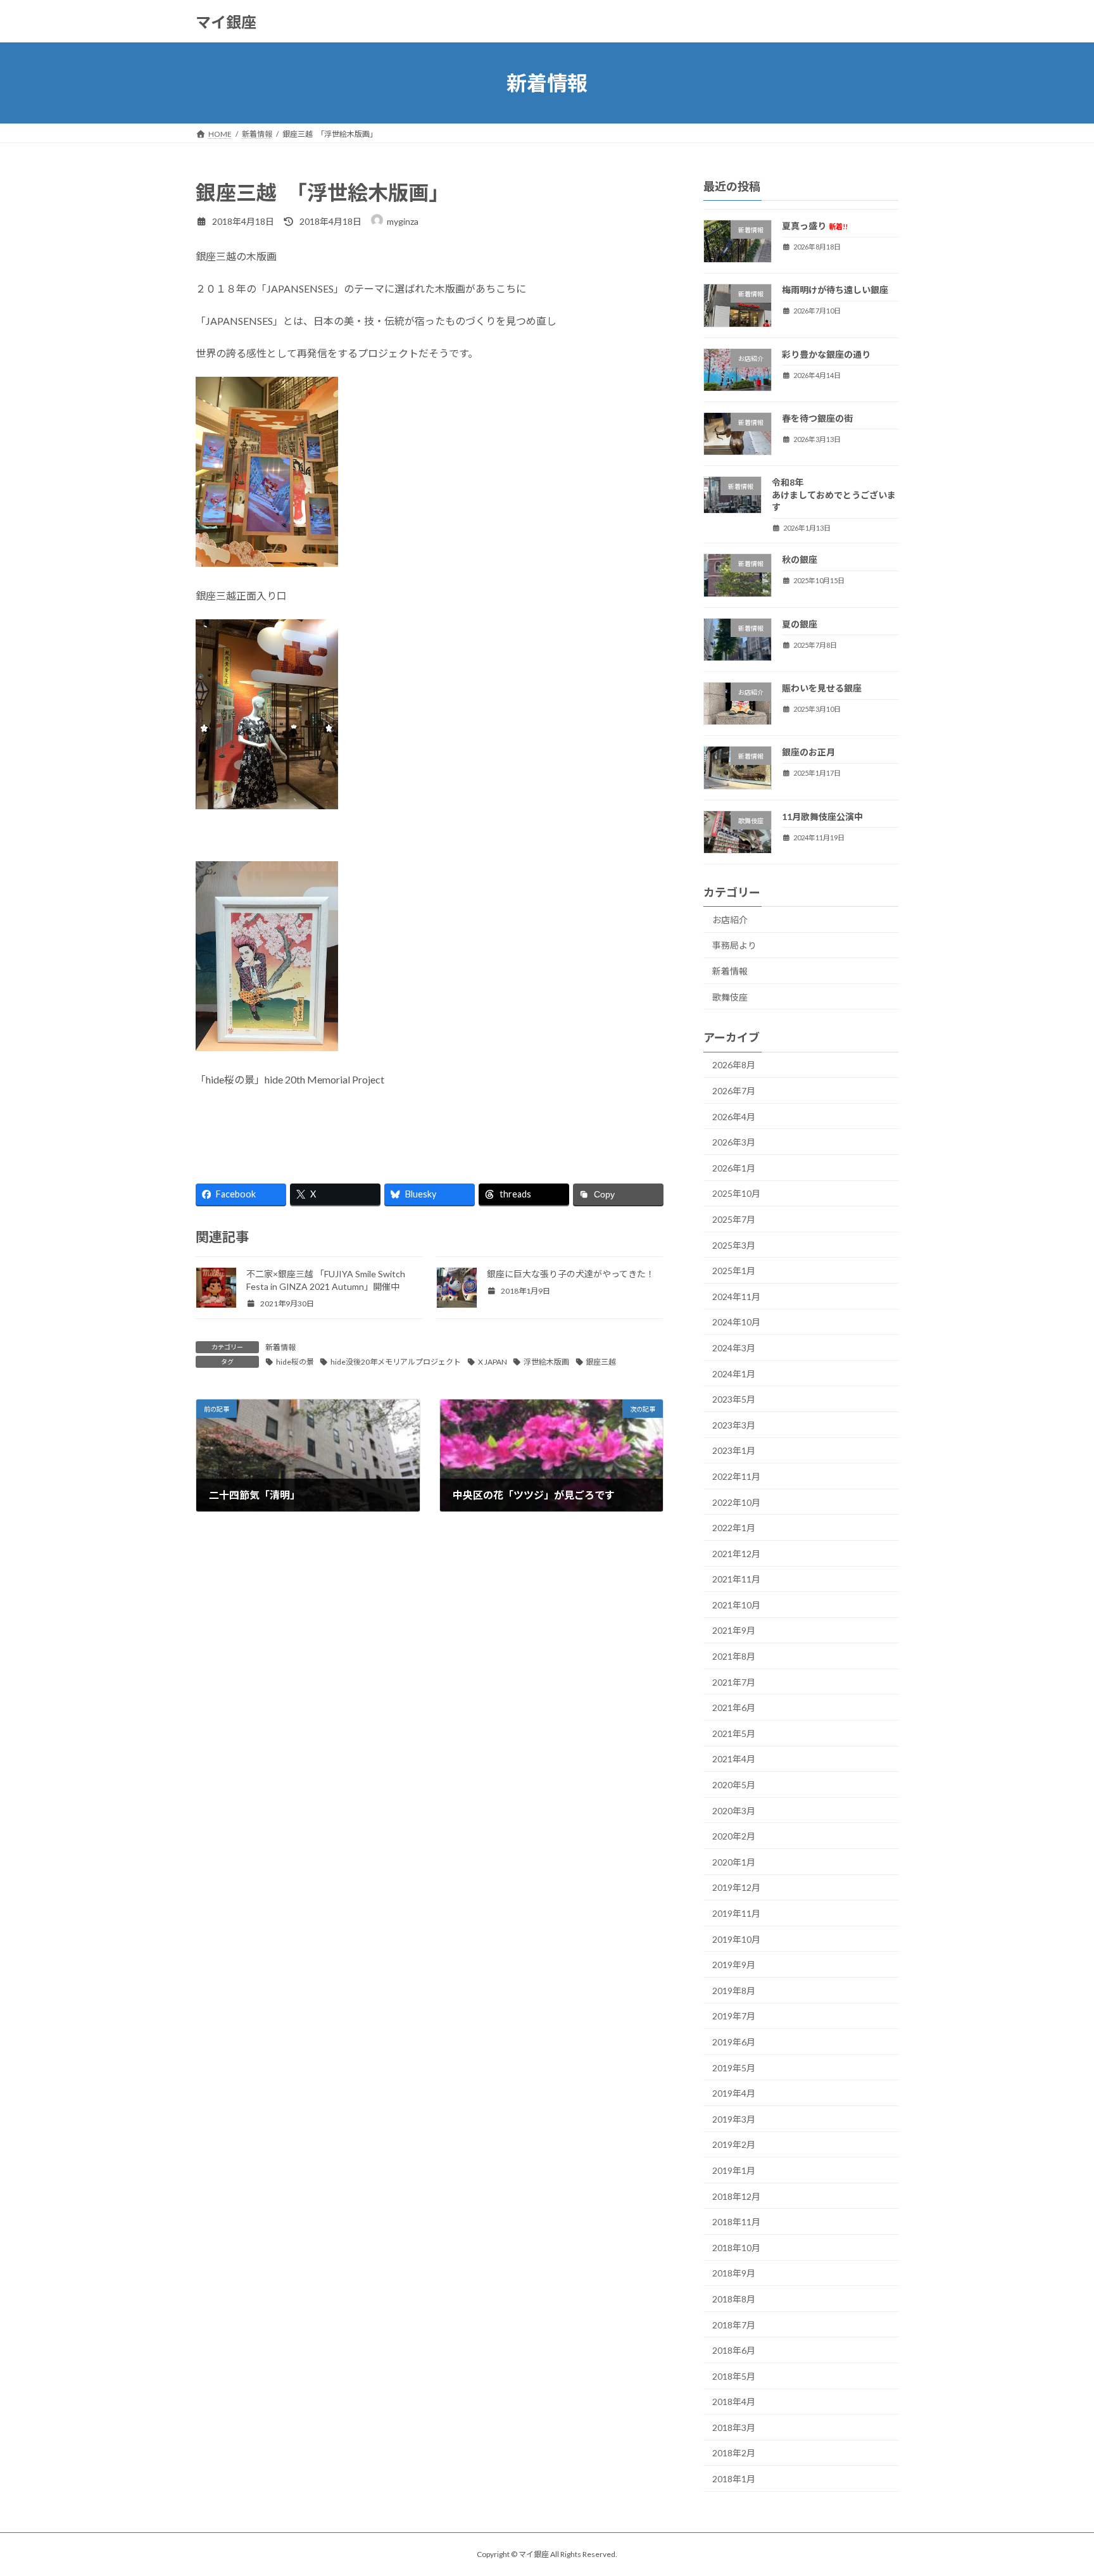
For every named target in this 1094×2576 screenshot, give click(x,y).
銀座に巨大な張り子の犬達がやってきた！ (571, 1274)
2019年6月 (734, 2042)
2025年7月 (734, 1219)
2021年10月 (736, 1605)
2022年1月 (734, 1528)
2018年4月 (734, 2402)
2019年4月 (734, 2093)
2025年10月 (736, 1194)
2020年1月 (734, 1862)
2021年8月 (734, 1656)
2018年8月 (734, 2299)
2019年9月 (734, 1965)
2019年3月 (734, 2119)
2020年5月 (734, 1785)
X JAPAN (493, 1362)
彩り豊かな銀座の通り (826, 354)
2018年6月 (734, 2350)
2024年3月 (734, 1348)
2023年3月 (734, 1425)
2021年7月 (734, 1682)
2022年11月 (736, 1476)
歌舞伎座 (730, 997)
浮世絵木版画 (546, 1362)
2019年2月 (734, 2145)
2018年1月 (734, 2479)
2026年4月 (734, 1117)
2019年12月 (736, 1888)
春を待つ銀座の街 (817, 418)
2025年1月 (734, 1271)
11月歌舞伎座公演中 (822, 817)
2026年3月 (734, 1142)
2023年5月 (734, 1399)
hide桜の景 (295, 1362)
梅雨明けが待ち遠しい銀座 (835, 290)
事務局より (734, 946)
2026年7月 (734, 1091)
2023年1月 (734, 1451)
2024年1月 (734, 1374)
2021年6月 (734, 1708)
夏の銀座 (800, 624)
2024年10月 (736, 1323)
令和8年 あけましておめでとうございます (881, 495)
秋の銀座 (800, 560)
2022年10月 (736, 1502)
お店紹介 (730, 920)
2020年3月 (734, 1811)
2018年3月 (734, 2428)
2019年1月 (734, 2170)
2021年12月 (736, 1554)
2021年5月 (734, 1733)
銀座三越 (601, 1362)
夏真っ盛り (815, 226)
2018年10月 (736, 2248)
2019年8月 (734, 1991)
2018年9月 (734, 2274)
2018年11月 (736, 2222)
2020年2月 (734, 1836)
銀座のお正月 (808, 752)
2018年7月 (734, 2325)
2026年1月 (734, 1168)
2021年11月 (736, 1579)
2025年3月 (734, 1245)
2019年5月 (734, 2068)
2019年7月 (734, 2017)
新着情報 (280, 1347)
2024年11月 (736, 1297)
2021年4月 (734, 1759)
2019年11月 (736, 1913)
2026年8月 (734, 1065)
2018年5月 (734, 2376)
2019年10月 (736, 1939)
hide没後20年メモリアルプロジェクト (396, 1362)
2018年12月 (736, 2196)
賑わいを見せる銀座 (822, 688)
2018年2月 (734, 2453)
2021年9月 (734, 1631)
